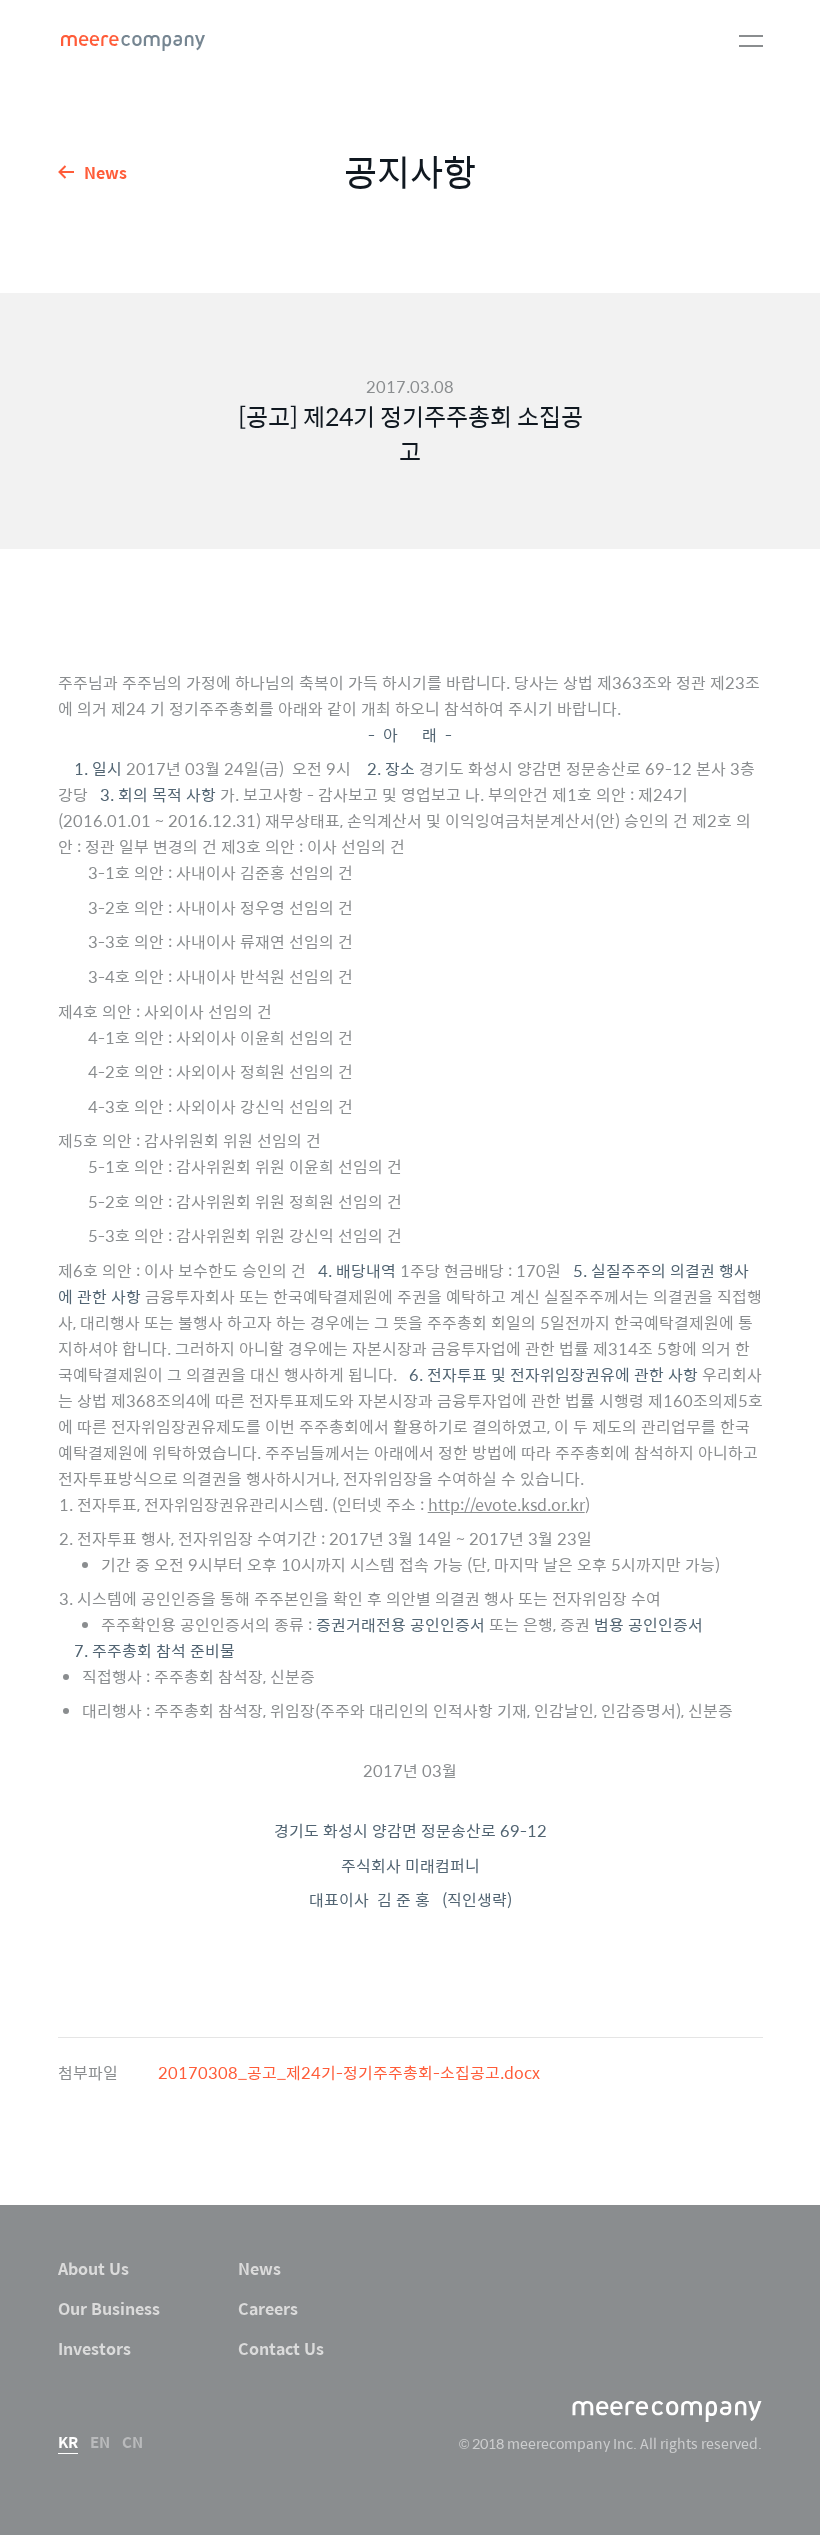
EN (100, 2442)
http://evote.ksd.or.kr (506, 1504)
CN (132, 2442)
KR (68, 2442)
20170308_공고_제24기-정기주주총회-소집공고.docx (349, 2072)
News (105, 171)
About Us (93, 2268)
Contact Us (281, 2348)
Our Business (109, 2308)
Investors (94, 2348)
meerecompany (133, 43)
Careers (268, 2308)
